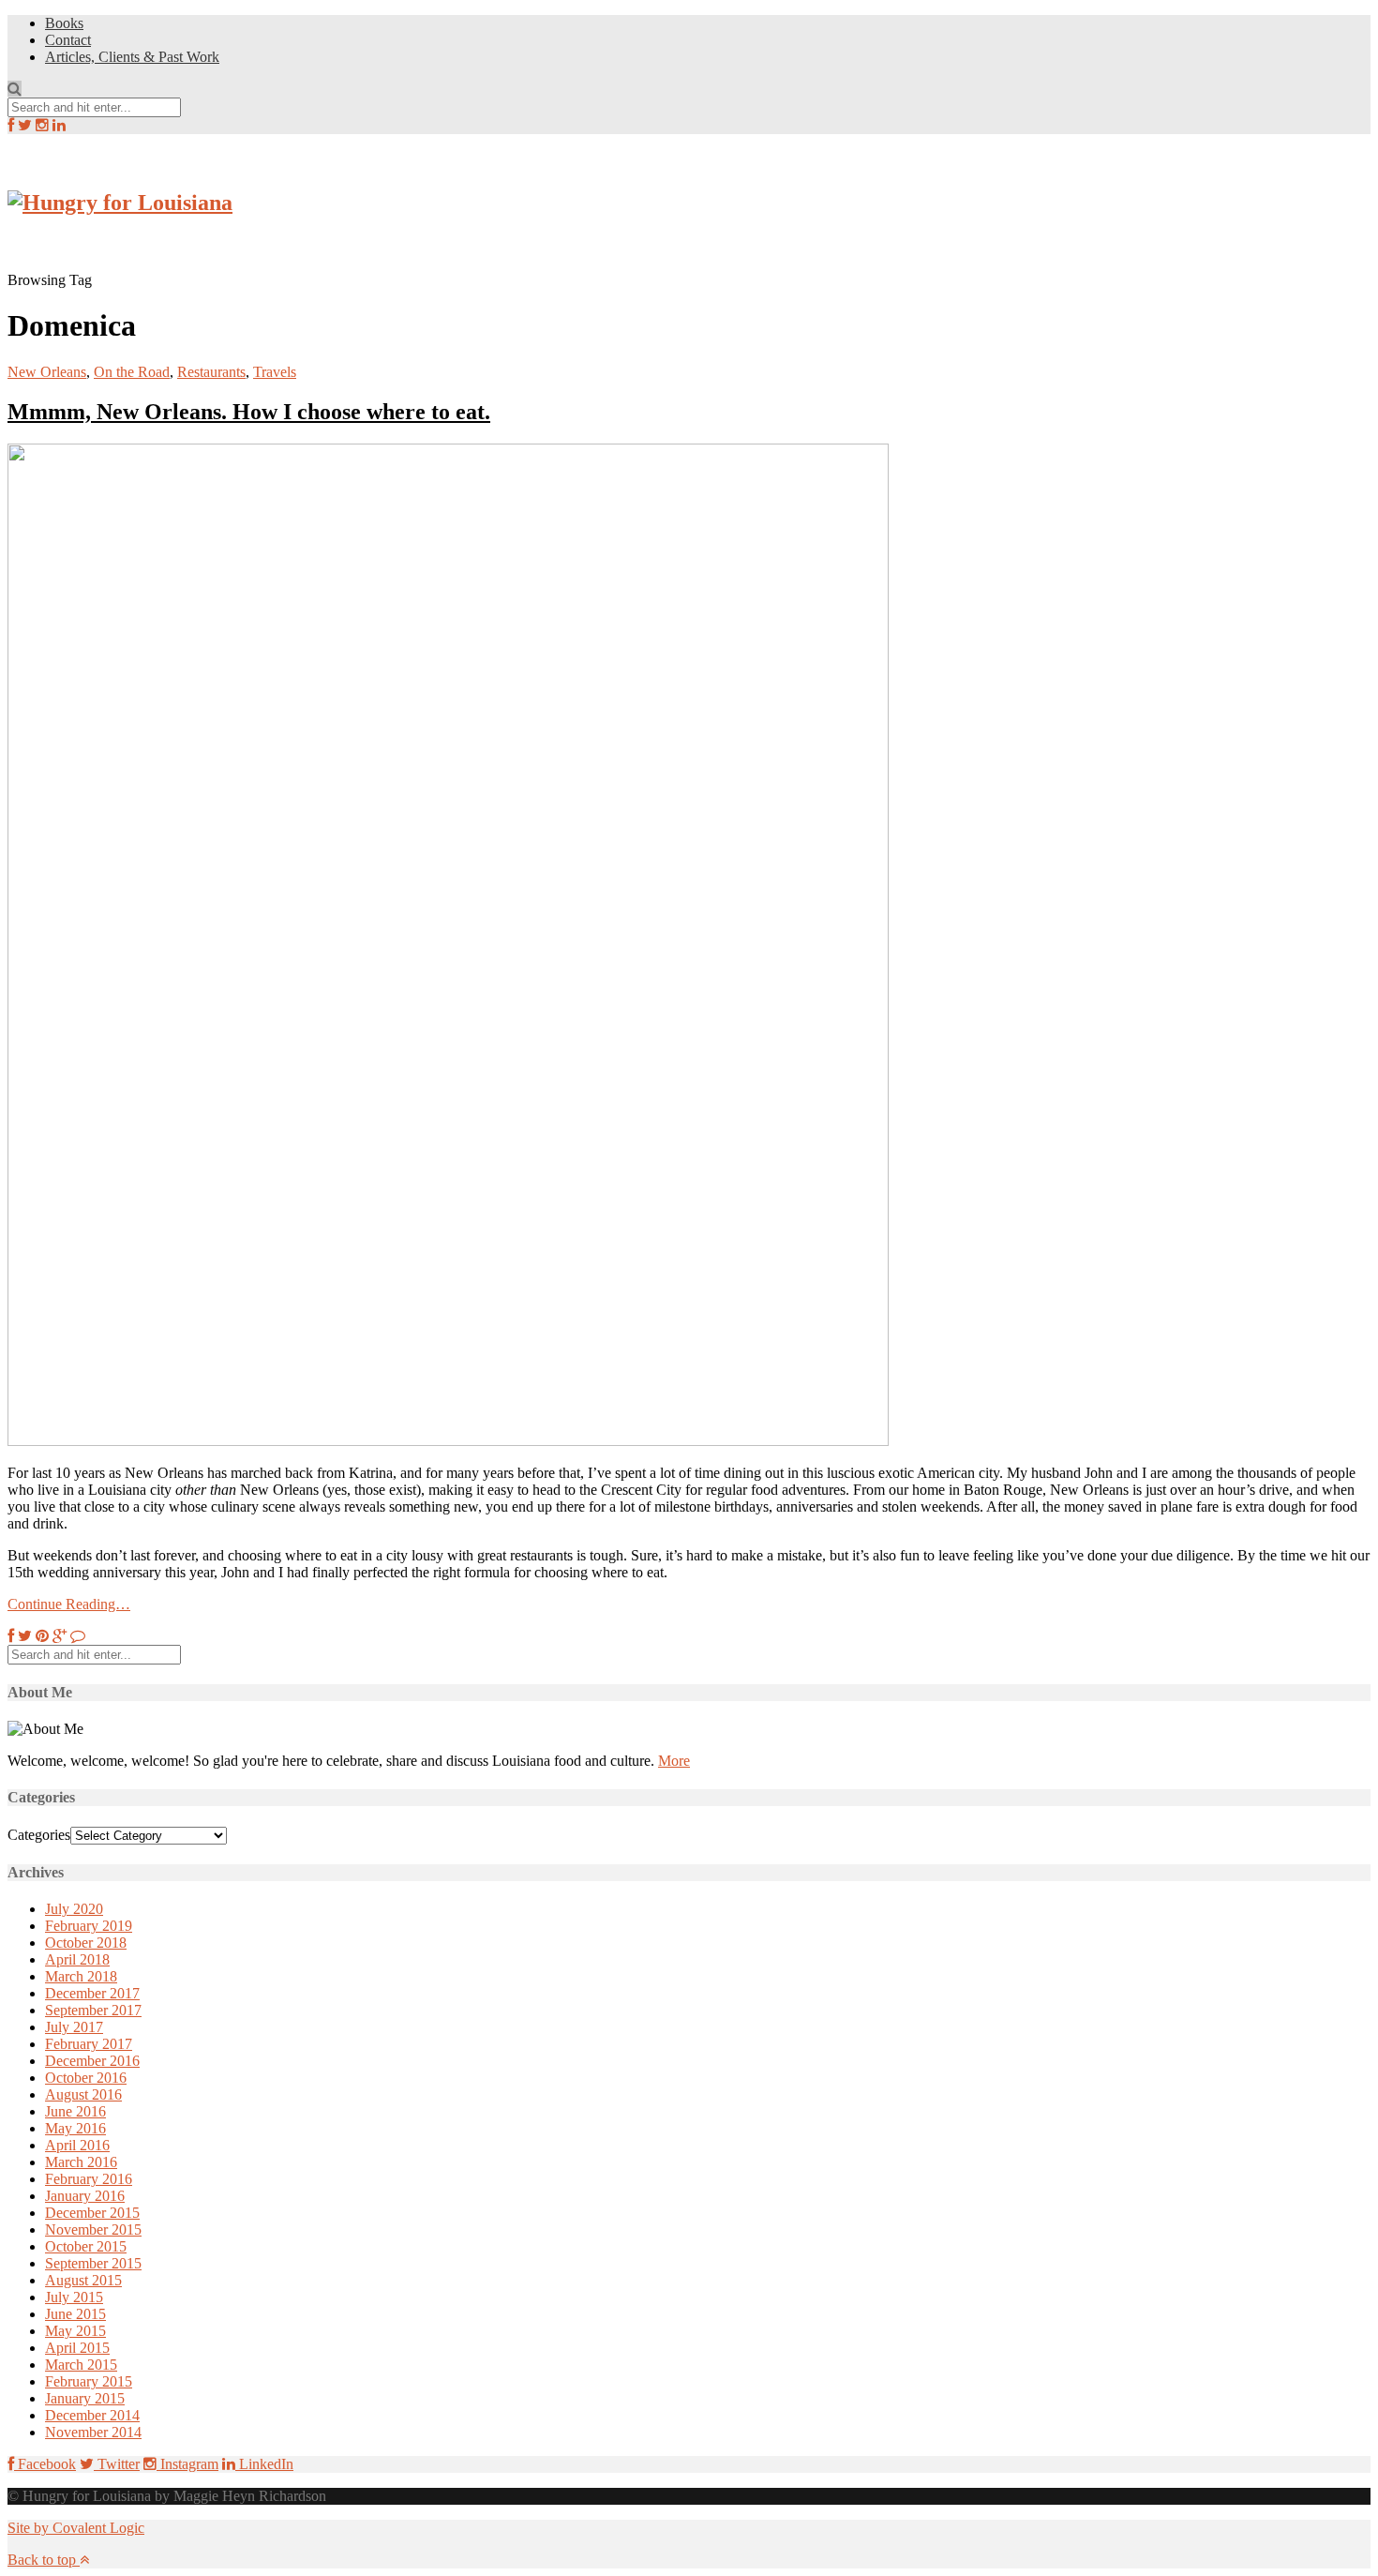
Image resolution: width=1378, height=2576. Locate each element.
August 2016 (83, 2094)
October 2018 (86, 1943)
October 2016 (86, 2078)
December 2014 (92, 2415)
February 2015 (89, 2381)
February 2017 (89, 2044)
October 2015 (86, 2246)
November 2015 (93, 2230)
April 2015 (77, 2348)
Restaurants (211, 372)
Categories (39, 1835)
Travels (275, 372)
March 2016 (81, 2162)
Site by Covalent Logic (76, 2528)
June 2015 (75, 2314)
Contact (68, 40)
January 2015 (85, 2398)
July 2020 (74, 1909)
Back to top (44, 2560)
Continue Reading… (69, 1604)
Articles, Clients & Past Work (132, 57)
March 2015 (81, 2365)
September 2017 (93, 2010)
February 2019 (89, 1926)
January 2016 (85, 2196)
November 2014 (93, 2432)
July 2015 (74, 2297)
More (674, 1761)
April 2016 (77, 2145)
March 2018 (81, 1976)
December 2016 (92, 2061)
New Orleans (47, 372)
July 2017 (74, 2027)
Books (64, 23)
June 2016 (75, 2111)
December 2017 (92, 1993)
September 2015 (93, 2263)
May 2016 (75, 2128)
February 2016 (89, 2179)
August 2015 (83, 2280)
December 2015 (92, 2213)
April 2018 (77, 1959)
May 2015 (75, 2331)
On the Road (132, 372)
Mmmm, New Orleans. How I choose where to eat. (249, 412)
